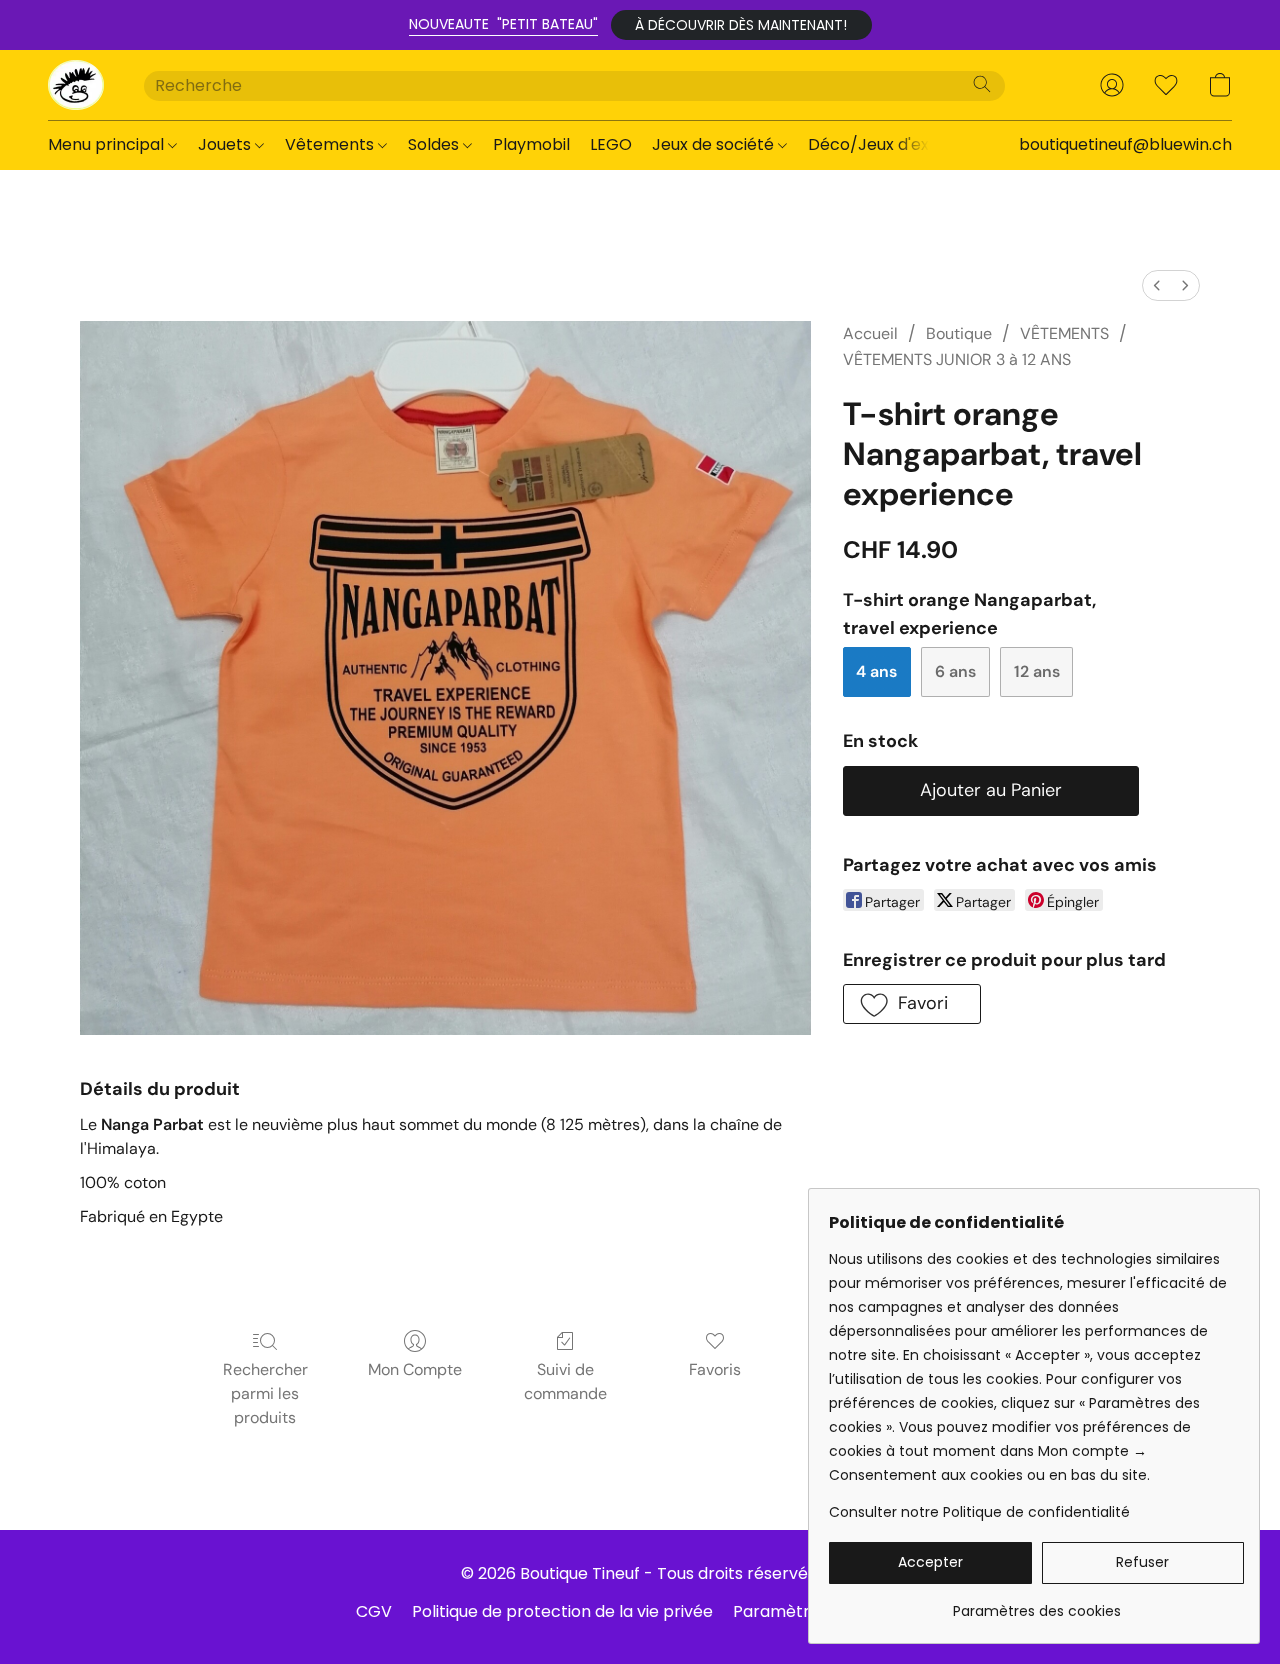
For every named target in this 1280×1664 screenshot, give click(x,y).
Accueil (870, 333)
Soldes (435, 144)
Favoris (715, 1369)
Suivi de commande (565, 1381)
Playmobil (531, 144)
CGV (374, 1611)
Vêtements (331, 144)
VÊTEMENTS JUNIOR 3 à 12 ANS (957, 359)
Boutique (959, 333)
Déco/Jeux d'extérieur (895, 144)
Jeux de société (715, 144)
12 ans (1037, 671)
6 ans (955, 671)
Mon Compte (415, 1369)
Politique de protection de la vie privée (562, 1611)
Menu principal (108, 144)
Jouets (226, 144)
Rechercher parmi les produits (265, 1393)
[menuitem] (1157, 285)
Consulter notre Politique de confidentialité (979, 1512)
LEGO (611, 144)
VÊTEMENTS (1064, 333)
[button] (741, 25)
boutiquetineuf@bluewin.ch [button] (1125, 144)
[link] (1036, 1603)
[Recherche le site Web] (982, 84)
